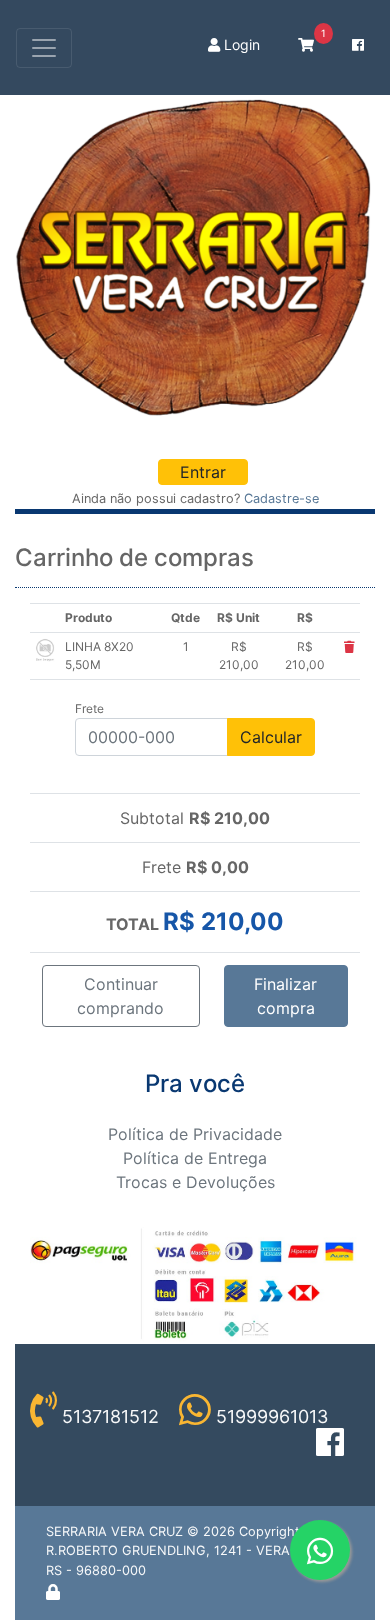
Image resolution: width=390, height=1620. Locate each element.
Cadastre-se (281, 498)
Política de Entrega (195, 1158)
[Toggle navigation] (44, 48)
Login (240, 44)
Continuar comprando (120, 996)
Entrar (203, 472)
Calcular (271, 737)
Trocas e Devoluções (195, 1182)
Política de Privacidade (195, 1134)
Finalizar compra (285, 996)
